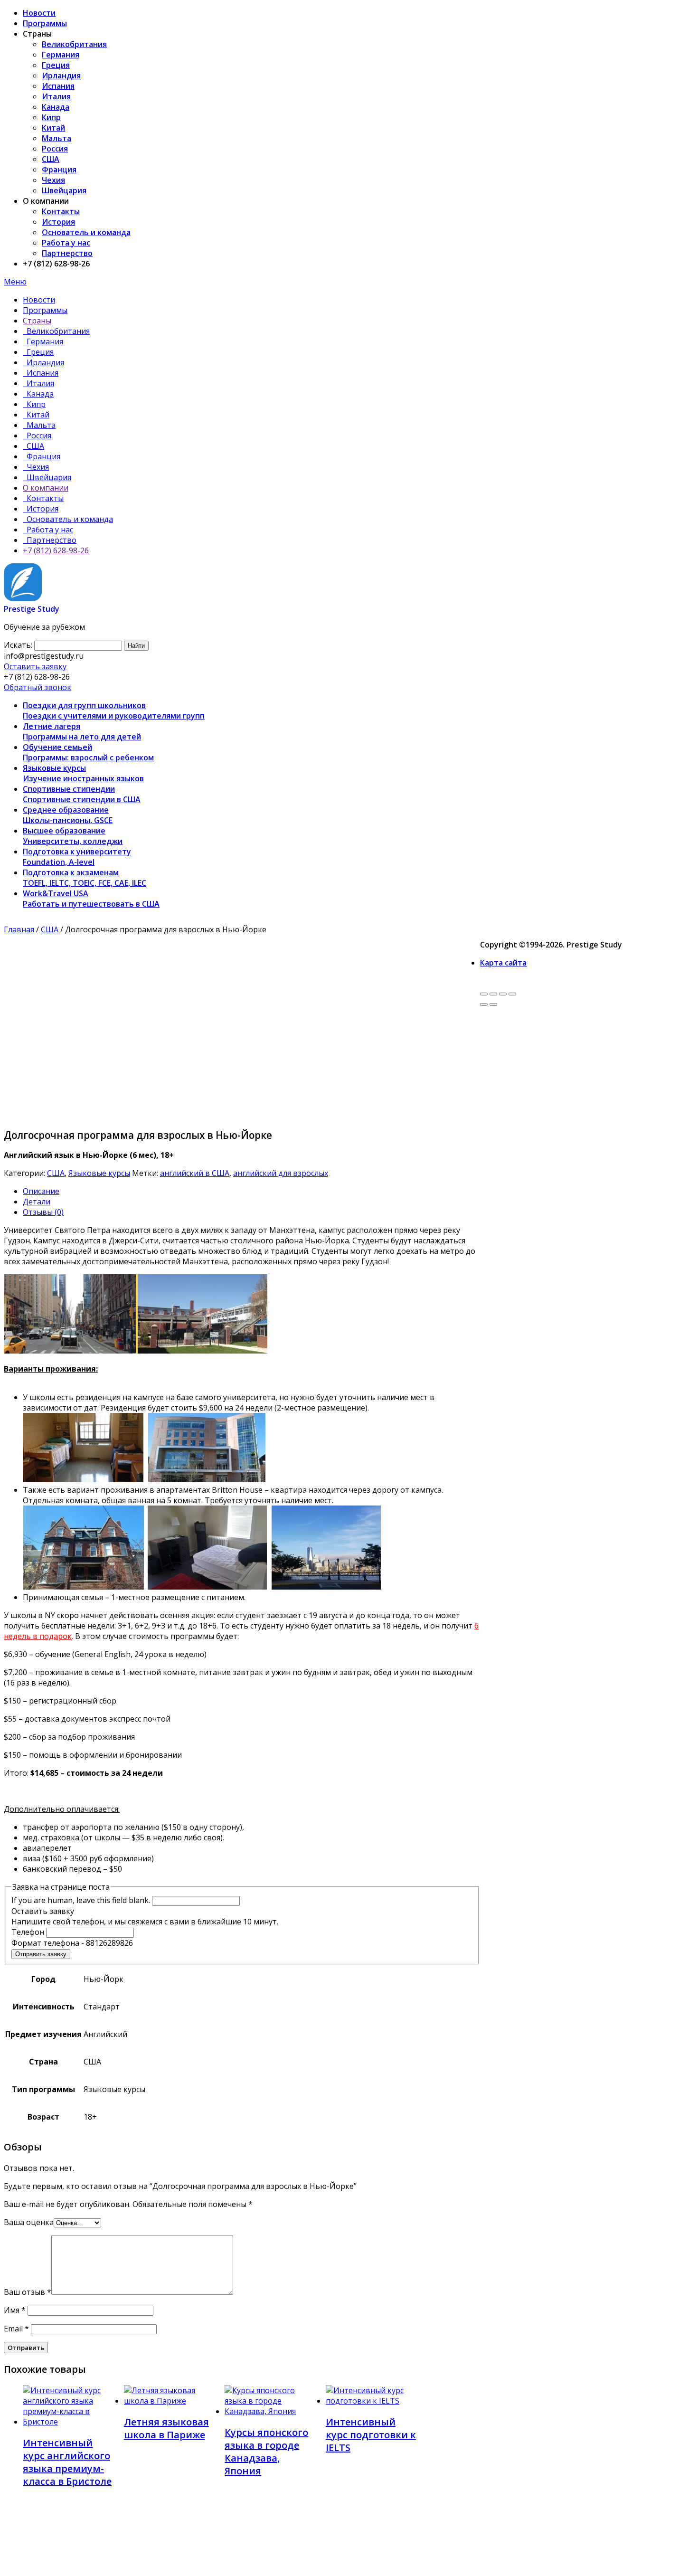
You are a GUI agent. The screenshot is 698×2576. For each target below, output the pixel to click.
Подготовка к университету (77, 857)
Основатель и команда (86, 232)
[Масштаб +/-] (512, 994)
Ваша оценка (29, 2222)
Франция (59, 170)
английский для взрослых (281, 1173)
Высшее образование (73, 836)
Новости (39, 13)
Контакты (61, 211)
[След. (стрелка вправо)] (493, 1004)
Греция (56, 65)
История (58, 222)
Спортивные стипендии (82, 794)
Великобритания (74, 44)
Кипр (51, 117)
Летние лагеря (82, 731)
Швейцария (64, 190)
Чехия (53, 180)
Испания (58, 86)
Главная (19, 929)
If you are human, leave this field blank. (81, 1900)
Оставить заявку (35, 666)
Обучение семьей (88, 752)
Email (16, 2329)
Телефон (29, 1932)
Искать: (18, 645)
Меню (15, 282)
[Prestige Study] (23, 598)
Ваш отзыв (28, 2292)
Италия (56, 96)
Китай (53, 128)
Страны (37, 321)
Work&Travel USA (91, 899)
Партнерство (67, 253)
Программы (45, 23)
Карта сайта (503, 963)
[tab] (251, 1191)
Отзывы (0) (43, 1212)
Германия (61, 55)
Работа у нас (66, 243)
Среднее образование (68, 815)
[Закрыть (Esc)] (484, 994)
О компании (46, 488)
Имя (15, 2310)
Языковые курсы (83, 773)
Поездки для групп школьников (114, 710)
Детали (37, 1202)
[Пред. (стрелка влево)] (484, 1004)
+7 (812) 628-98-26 (56, 550)
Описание (41, 1191)
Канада (56, 107)
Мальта (57, 138)
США (51, 159)
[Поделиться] (493, 994)
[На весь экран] (503, 994)
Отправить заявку (41, 1954)
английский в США (195, 1173)
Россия (55, 149)
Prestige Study (32, 609)
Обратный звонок (38, 687)
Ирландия (61, 76)
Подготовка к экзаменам (85, 878)
